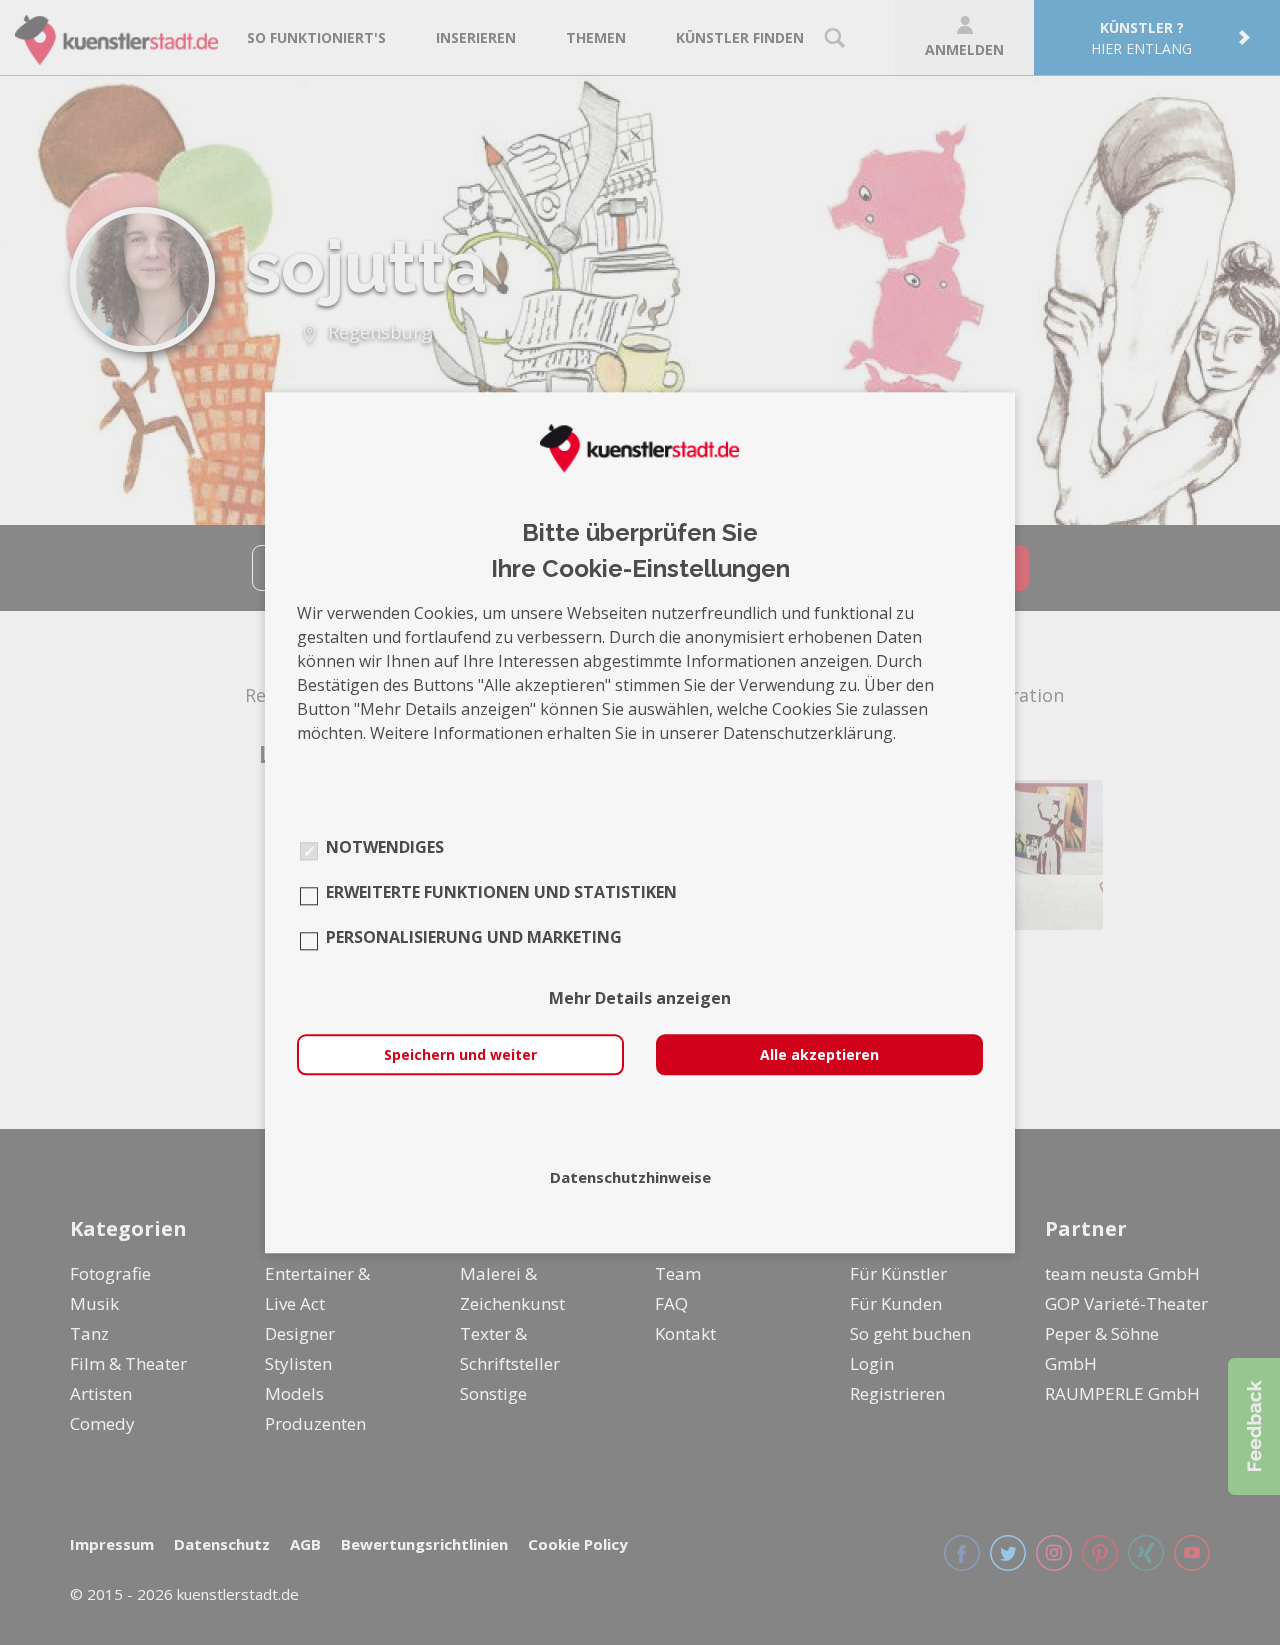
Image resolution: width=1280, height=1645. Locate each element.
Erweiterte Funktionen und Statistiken (501, 892)
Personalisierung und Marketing (474, 937)
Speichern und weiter (460, 1054)
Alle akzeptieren (819, 1054)
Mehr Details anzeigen (640, 998)
